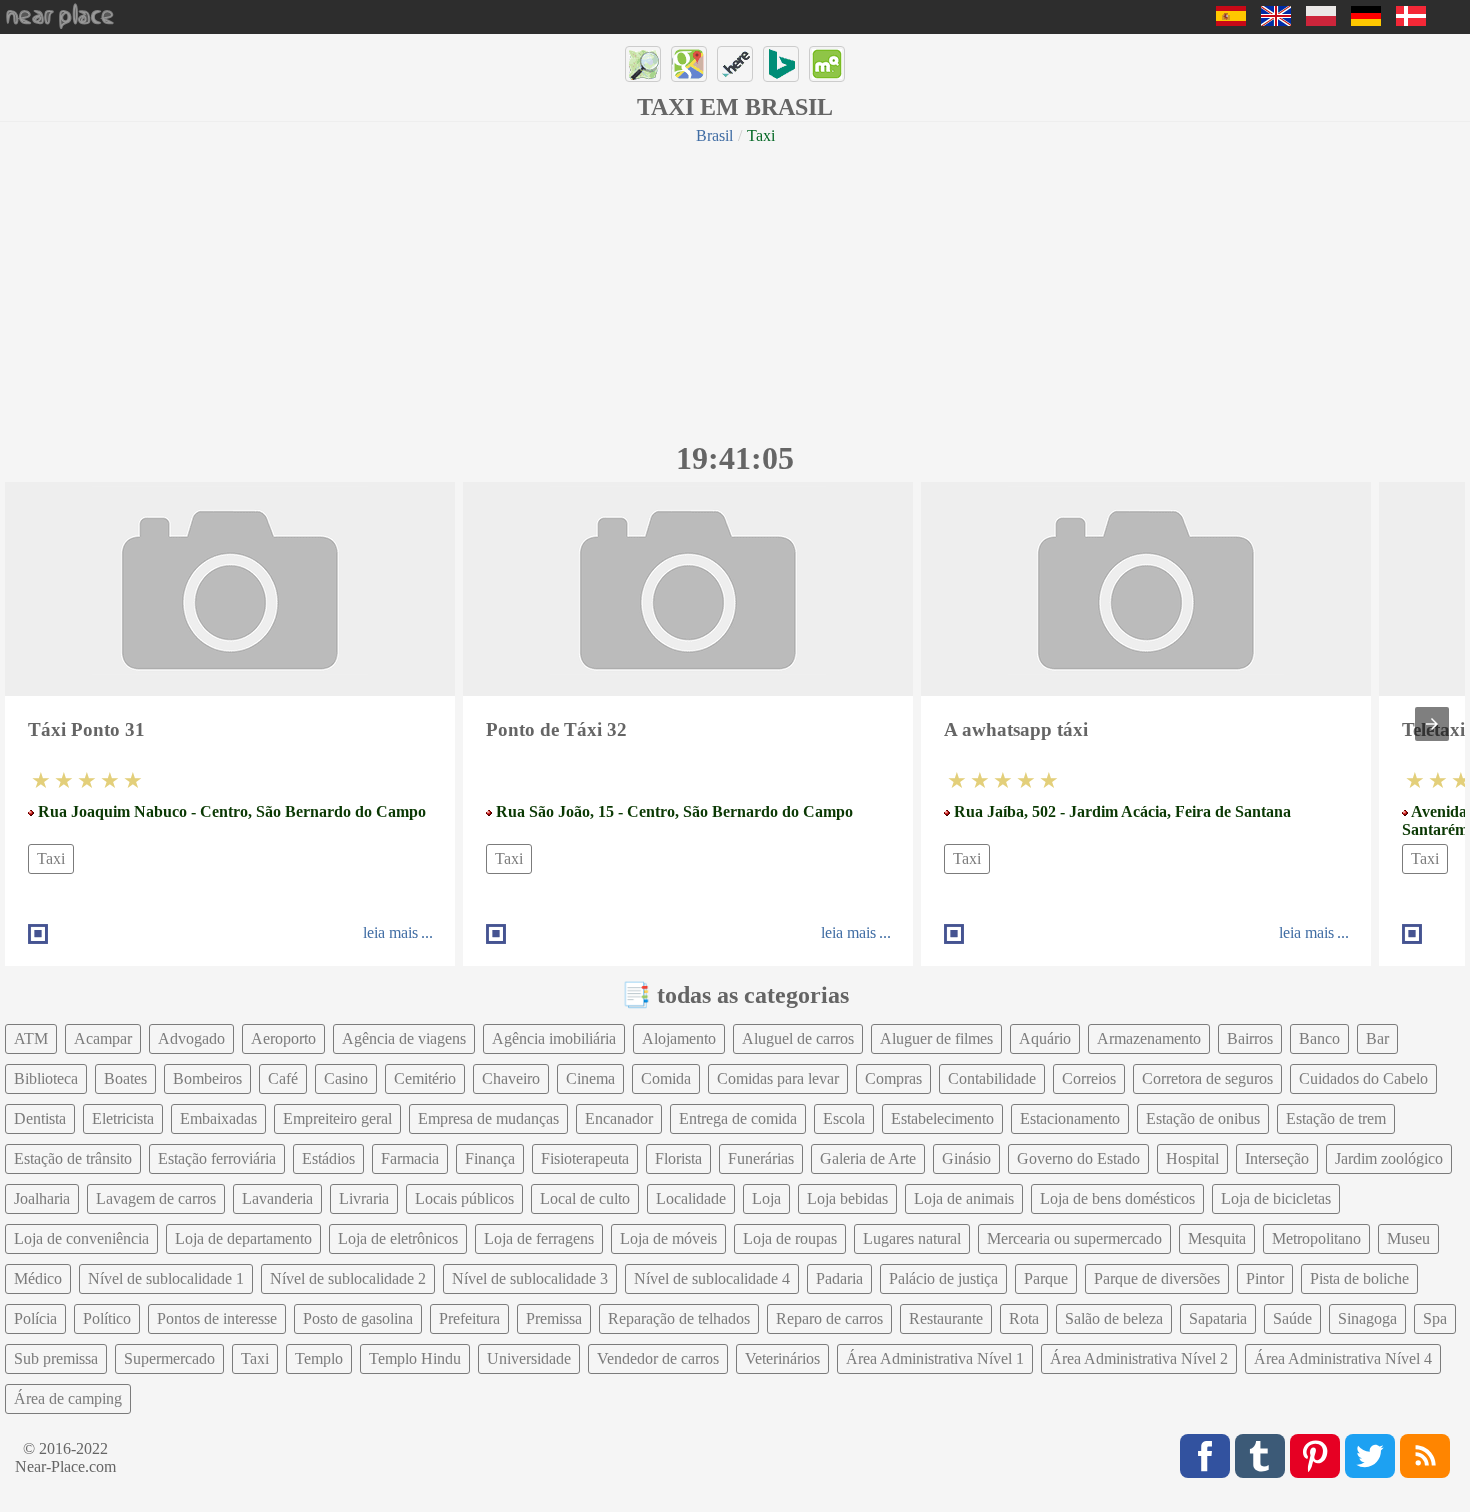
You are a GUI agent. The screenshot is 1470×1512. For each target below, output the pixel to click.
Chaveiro (511, 1078)
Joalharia (42, 1198)
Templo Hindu (415, 1358)
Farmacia (410, 1158)
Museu (1408, 1238)
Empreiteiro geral (337, 1118)
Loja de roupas (790, 1238)
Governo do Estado (1078, 1158)
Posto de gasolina (358, 1318)
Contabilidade (992, 1078)
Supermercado (169, 1358)
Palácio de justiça (943, 1278)
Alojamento (679, 1038)
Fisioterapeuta (585, 1158)
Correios (1089, 1078)
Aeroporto (283, 1038)
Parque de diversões (1157, 1278)
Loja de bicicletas (1276, 1198)
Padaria (839, 1278)
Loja (766, 1198)
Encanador (619, 1118)
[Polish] (1321, 20)
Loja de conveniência (81, 1238)
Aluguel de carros (798, 1038)
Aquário (1045, 1038)
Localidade (691, 1198)
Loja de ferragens (539, 1238)
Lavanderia (277, 1198)
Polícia (35, 1318)
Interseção (1277, 1158)
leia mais (390, 932)
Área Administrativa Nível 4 (1343, 1358)
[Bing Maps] (781, 64)
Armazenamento (1149, 1038)
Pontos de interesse (217, 1318)
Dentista (40, 1118)
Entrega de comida (738, 1118)
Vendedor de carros (658, 1358)
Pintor (1265, 1278)
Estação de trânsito (73, 1158)
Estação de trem (1336, 1118)
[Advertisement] (735, 290)
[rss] (1425, 1456)
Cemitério (425, 1078)
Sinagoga (1367, 1318)
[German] (1366, 20)
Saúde (1292, 1318)
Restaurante (946, 1318)
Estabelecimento (942, 1118)
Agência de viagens (404, 1038)
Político (107, 1318)
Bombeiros (207, 1078)
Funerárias (761, 1158)
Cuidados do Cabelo (1363, 1078)
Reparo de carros (829, 1318)
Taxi (51, 858)
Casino (346, 1078)
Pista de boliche (1359, 1278)
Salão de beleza (1114, 1318)
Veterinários (782, 1358)
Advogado (191, 1038)
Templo (319, 1358)
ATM (31, 1038)
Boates (125, 1078)
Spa (1435, 1318)
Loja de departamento (243, 1238)
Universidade (529, 1358)
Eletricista (123, 1118)
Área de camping (68, 1398)
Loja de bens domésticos (1117, 1198)
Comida (666, 1078)
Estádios (328, 1158)
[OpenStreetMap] (643, 64)
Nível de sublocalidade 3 (530, 1278)
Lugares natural (912, 1238)
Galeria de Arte (868, 1158)
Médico (38, 1278)
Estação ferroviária (217, 1158)
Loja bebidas (847, 1198)
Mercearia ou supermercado (1074, 1238)
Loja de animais (964, 1198)
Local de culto (585, 1198)
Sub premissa (56, 1358)
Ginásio (966, 1158)
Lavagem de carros (156, 1198)
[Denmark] (1411, 20)
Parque (1046, 1278)
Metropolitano (1316, 1238)
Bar (1377, 1038)
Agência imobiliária (554, 1038)
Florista (678, 1158)
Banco (1319, 1038)
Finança (490, 1158)
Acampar (103, 1038)
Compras (893, 1078)
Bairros (1250, 1038)
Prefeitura (469, 1318)
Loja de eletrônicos (398, 1238)
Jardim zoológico (1389, 1158)
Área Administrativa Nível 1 (935, 1358)
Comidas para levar (778, 1078)
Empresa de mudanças (488, 1118)
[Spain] (1231, 20)
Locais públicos (464, 1198)
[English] (1276, 20)
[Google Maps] (689, 64)
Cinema (590, 1078)
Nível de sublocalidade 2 (348, 1278)
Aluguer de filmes (936, 1038)
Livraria (364, 1198)
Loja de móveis (668, 1238)
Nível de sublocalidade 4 (712, 1278)
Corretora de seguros (1207, 1078)
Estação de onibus (1203, 1118)
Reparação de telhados (679, 1318)
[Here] (735, 64)
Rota (1024, 1318)
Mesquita (1217, 1238)
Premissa (554, 1318)
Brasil (714, 135)
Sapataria (1218, 1318)
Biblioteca (46, 1078)
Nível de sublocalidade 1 (166, 1278)
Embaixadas (218, 1118)
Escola (844, 1118)
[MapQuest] (827, 64)
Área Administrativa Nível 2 (1139, 1358)
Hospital (1192, 1158)
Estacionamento (1070, 1118)
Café (283, 1078)
